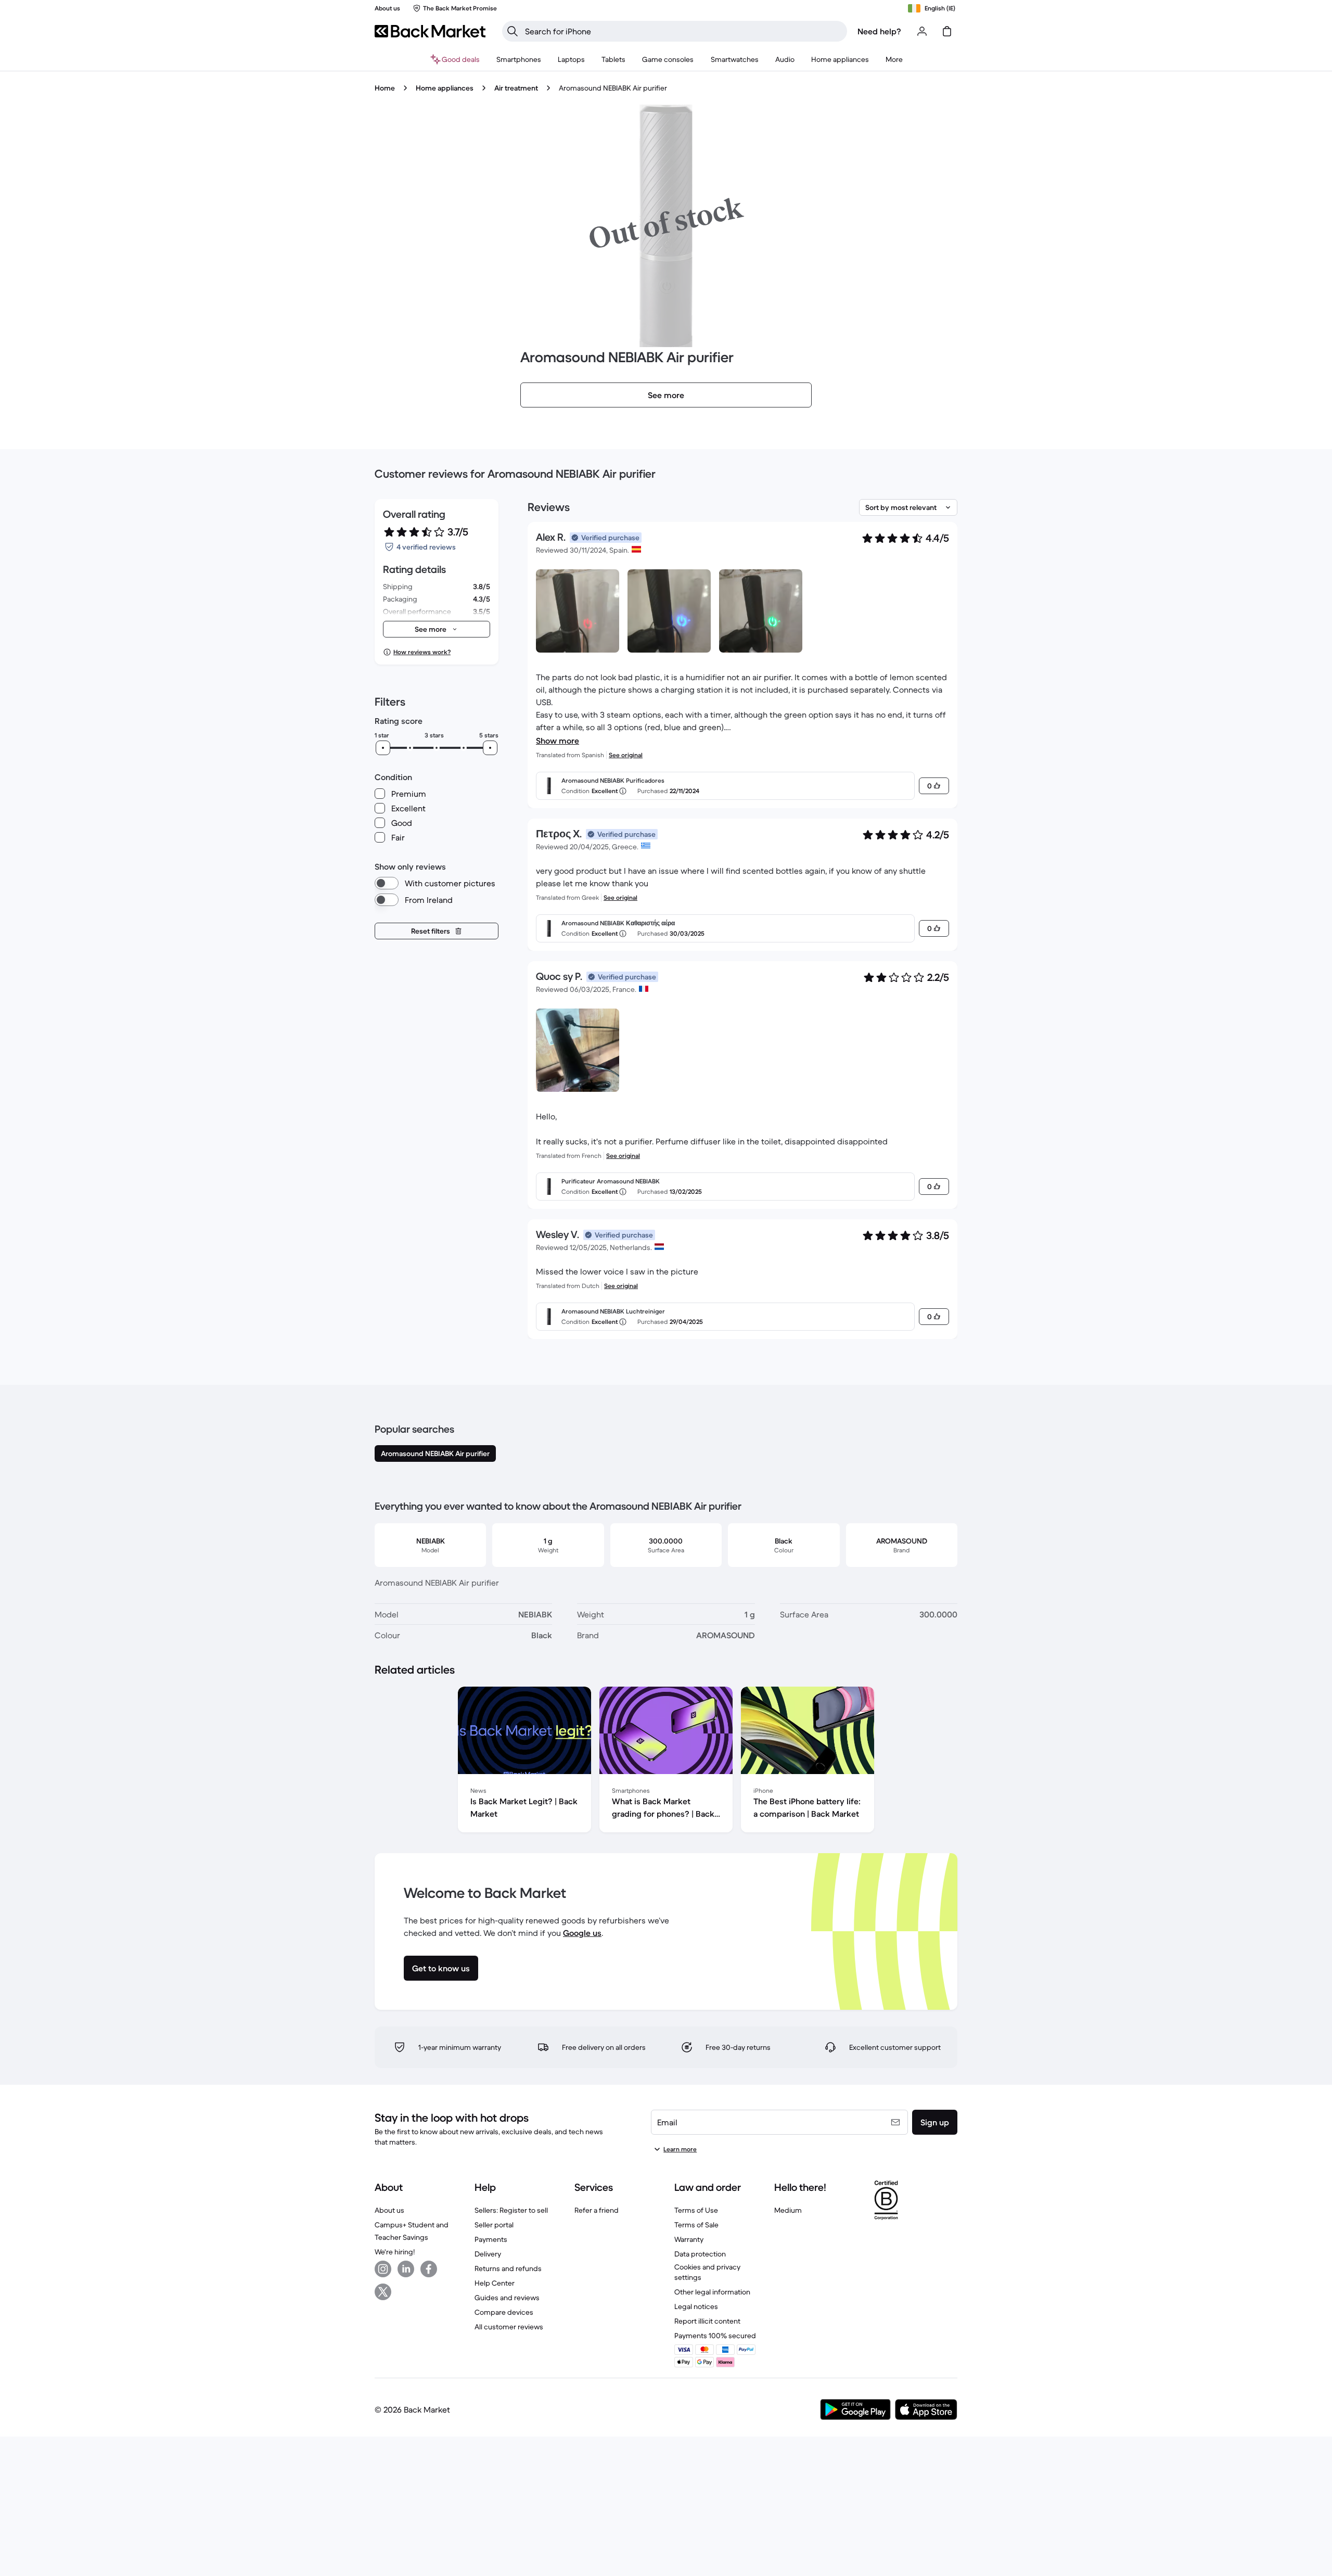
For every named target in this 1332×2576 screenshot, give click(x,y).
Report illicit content (707, 2321)
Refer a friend (597, 2210)
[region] (666, 1762)
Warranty (689, 2239)
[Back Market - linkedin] (406, 2269)
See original (626, 755)
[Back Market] (430, 31)
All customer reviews (509, 2327)
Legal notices (696, 2306)
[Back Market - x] (383, 2292)
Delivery (488, 2254)
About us (389, 2210)
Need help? (879, 31)
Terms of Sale (696, 2225)
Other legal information (712, 2292)
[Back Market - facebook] (429, 2269)
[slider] (383, 748)
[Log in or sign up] (922, 31)
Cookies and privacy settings (707, 2272)
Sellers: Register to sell (511, 2210)
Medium (788, 2210)
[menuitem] (519, 59)
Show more (558, 741)
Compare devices (504, 2312)
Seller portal (494, 2225)
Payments (491, 2239)
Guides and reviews (507, 2298)
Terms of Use (696, 2210)
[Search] (513, 31)
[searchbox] (683, 31)
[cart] (947, 31)
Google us (582, 1933)
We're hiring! (395, 2252)
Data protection (700, 2254)
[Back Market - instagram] (383, 2269)
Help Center (495, 2283)
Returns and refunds (508, 2268)
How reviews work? (422, 652)
